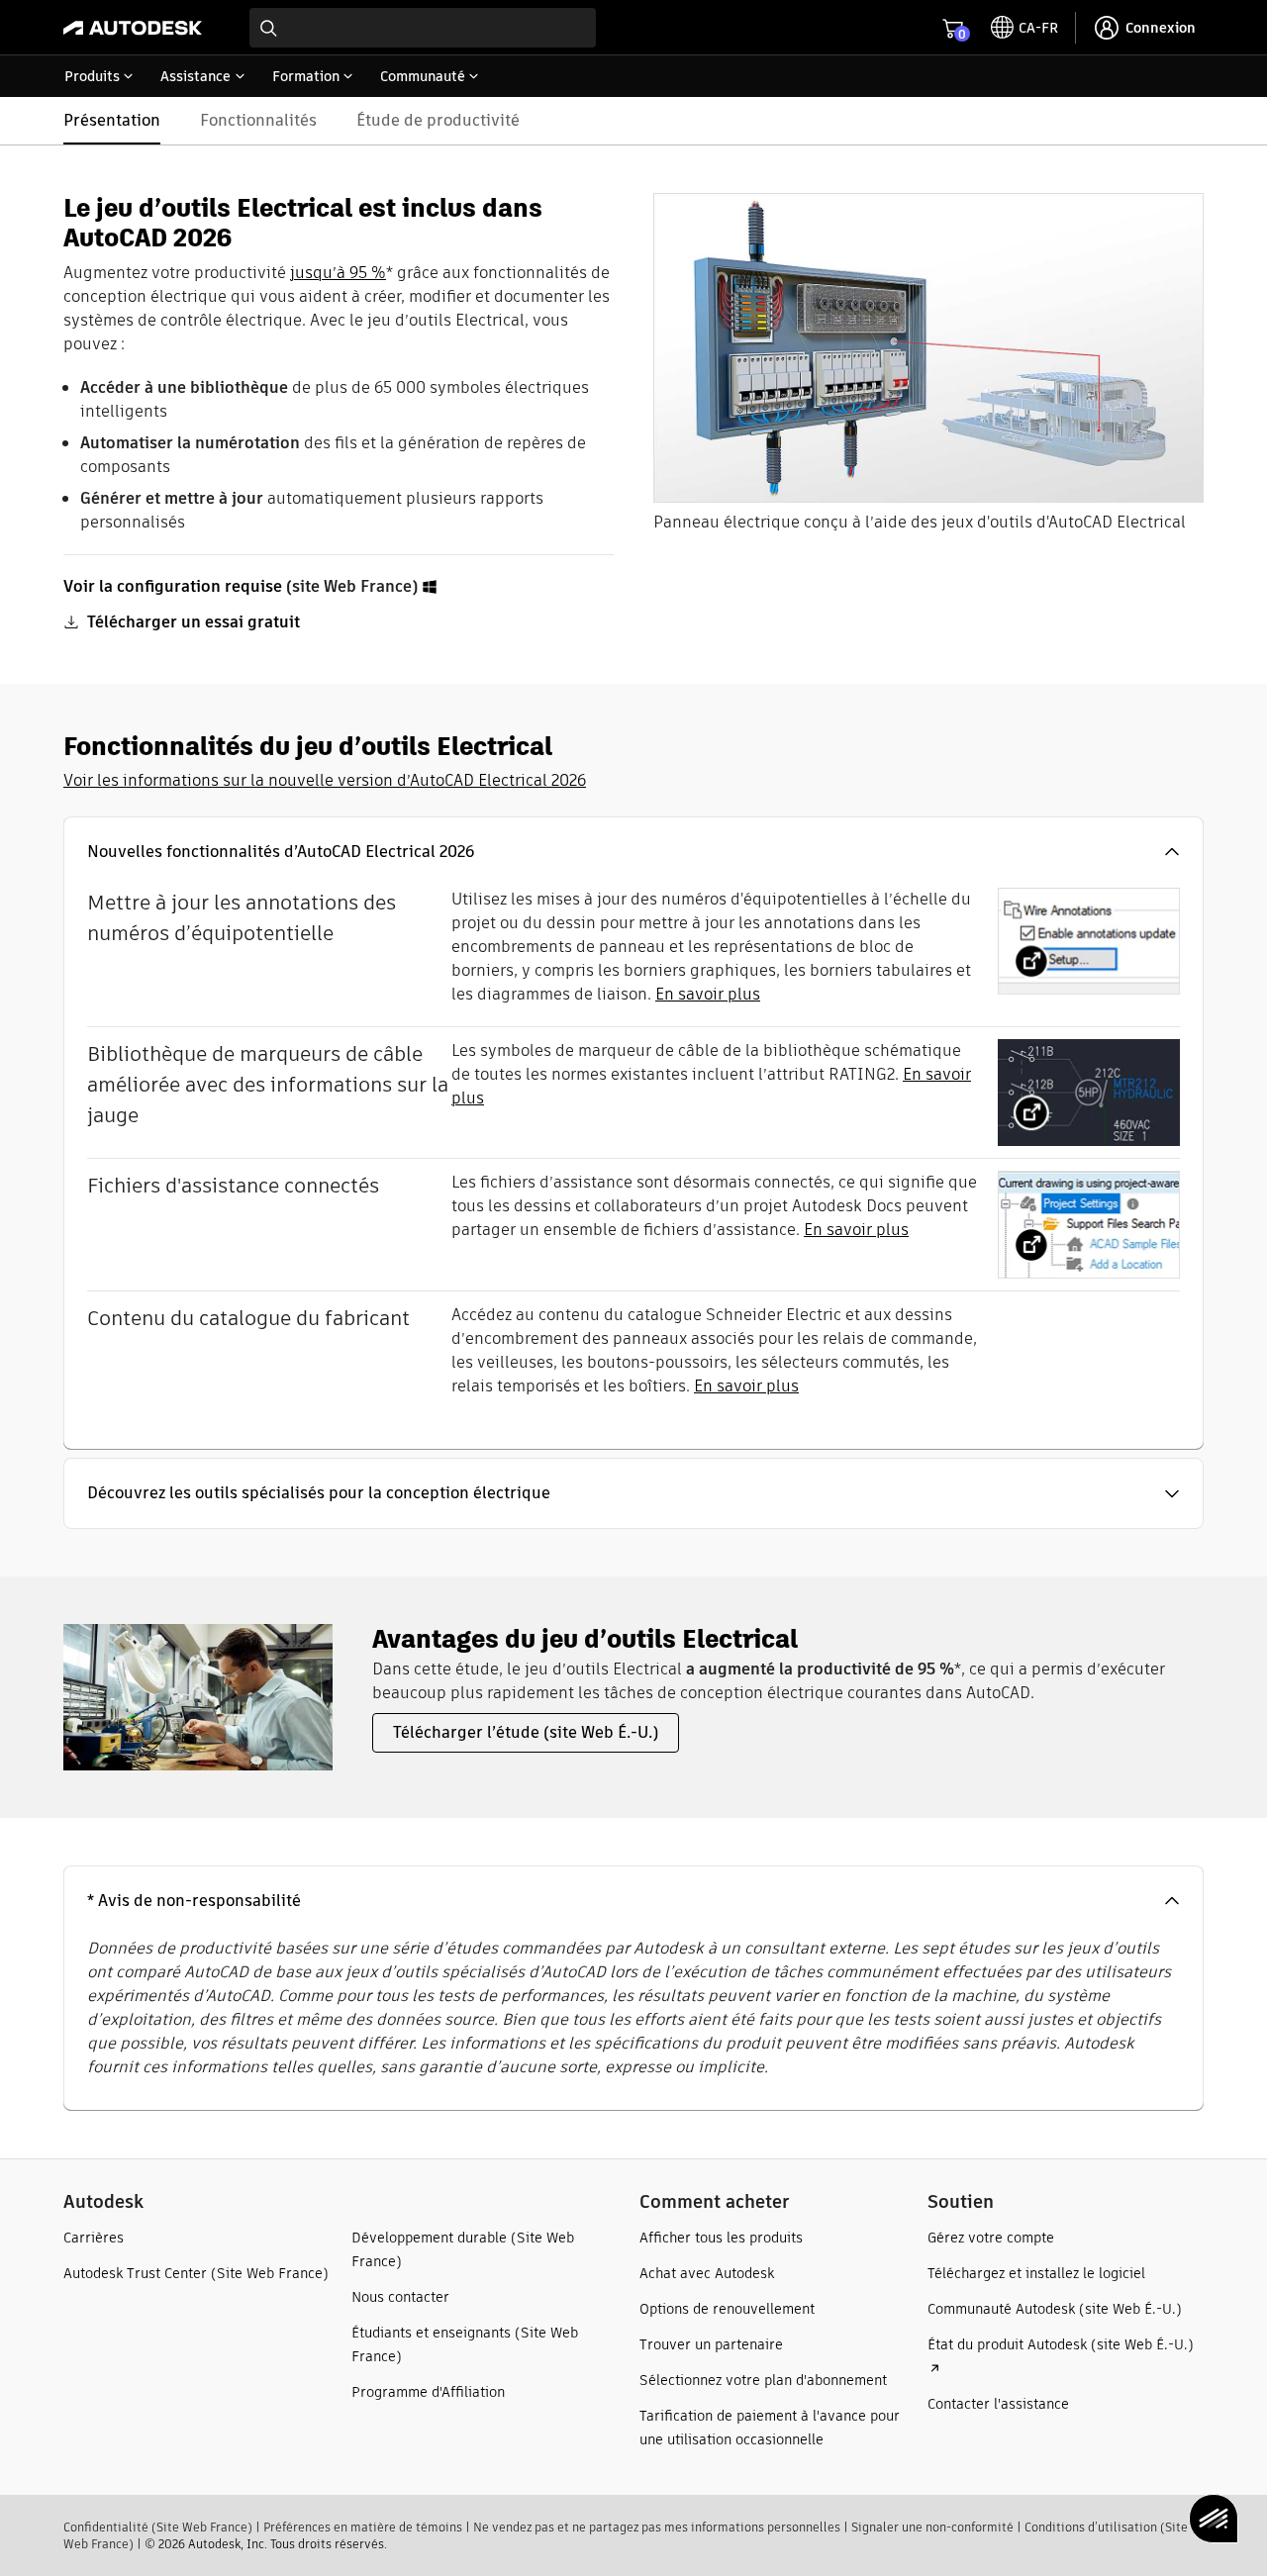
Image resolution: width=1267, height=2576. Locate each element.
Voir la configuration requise (173, 586)
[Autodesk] (133, 28)
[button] (633, 852)
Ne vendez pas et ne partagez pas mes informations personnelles (657, 2527)
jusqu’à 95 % (338, 273)
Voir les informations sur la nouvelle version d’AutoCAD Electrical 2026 (325, 780)
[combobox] (423, 28)
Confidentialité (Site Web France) (158, 2527)
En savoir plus (708, 994)
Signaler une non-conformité (932, 2527)
